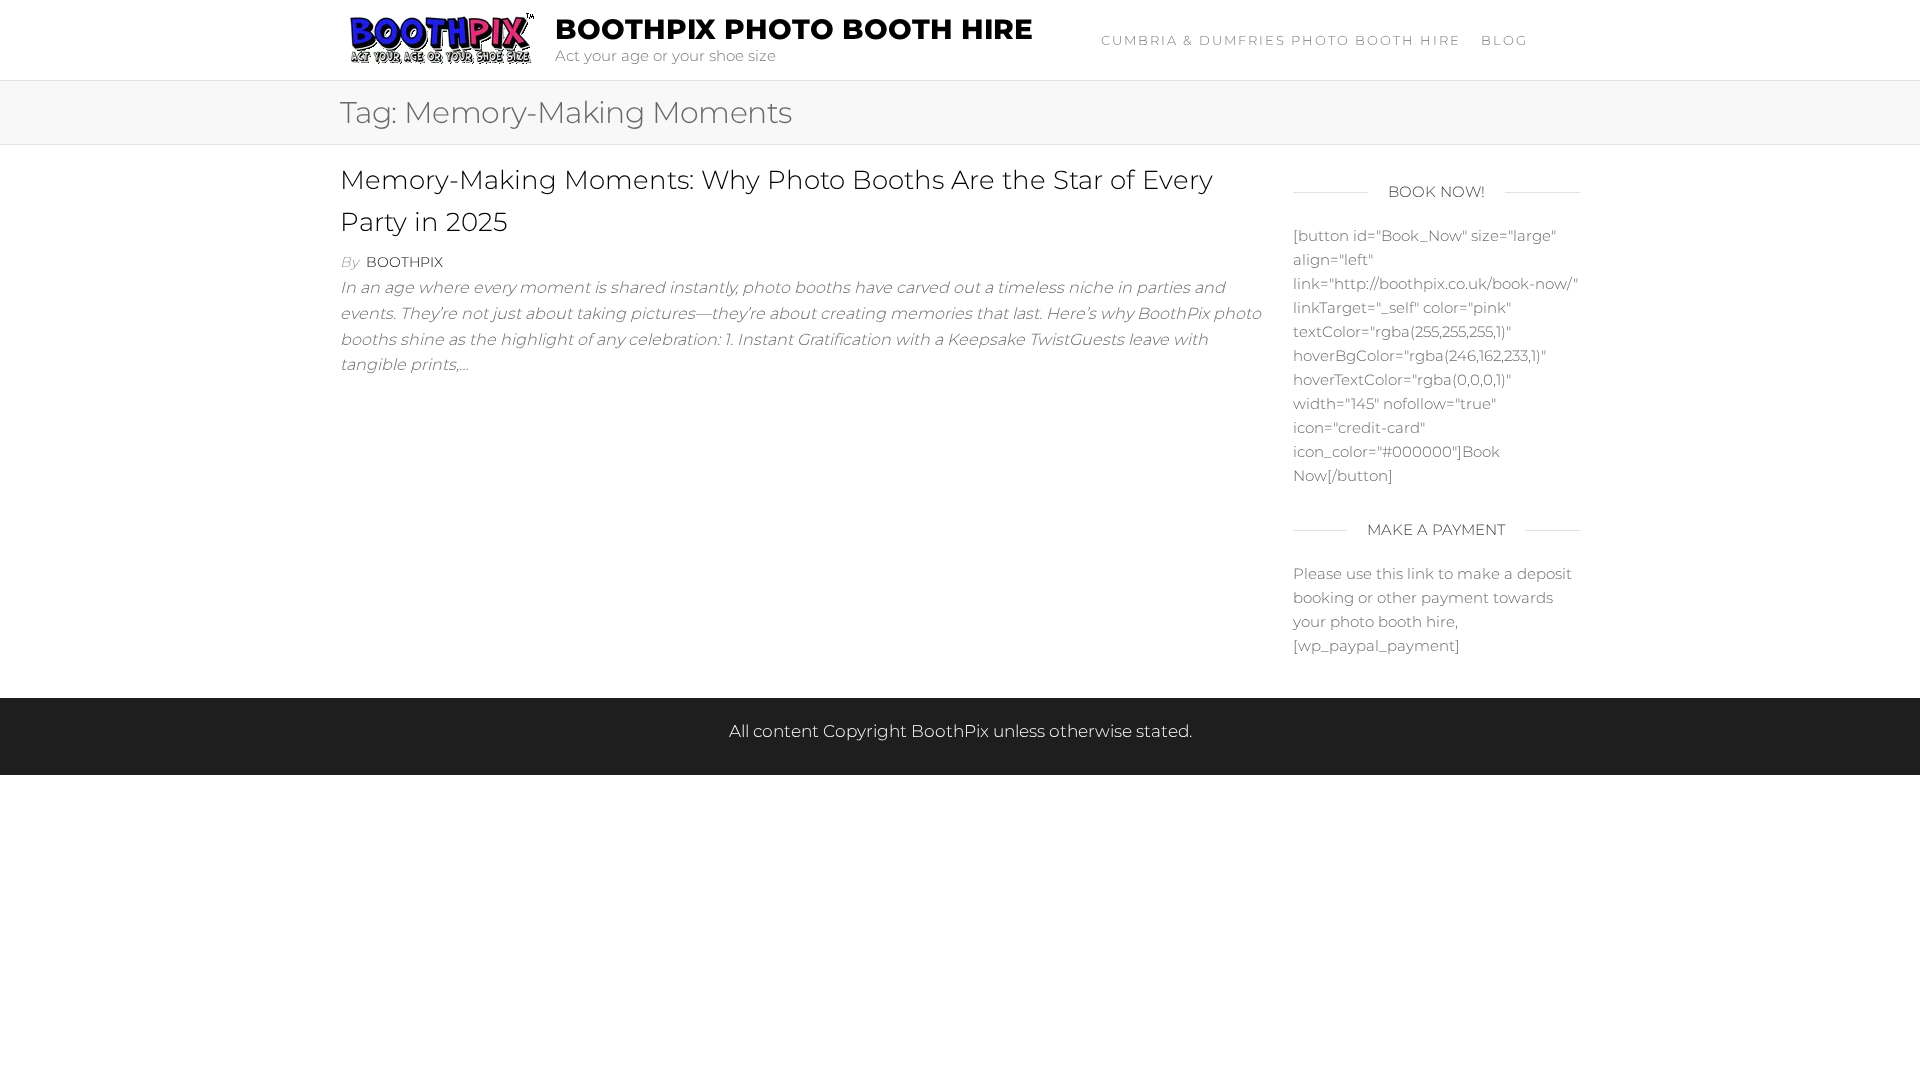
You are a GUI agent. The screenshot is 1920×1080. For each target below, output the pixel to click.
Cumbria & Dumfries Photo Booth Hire (1281, 40)
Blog (1504, 40)
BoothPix (404, 262)
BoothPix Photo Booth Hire (794, 29)
